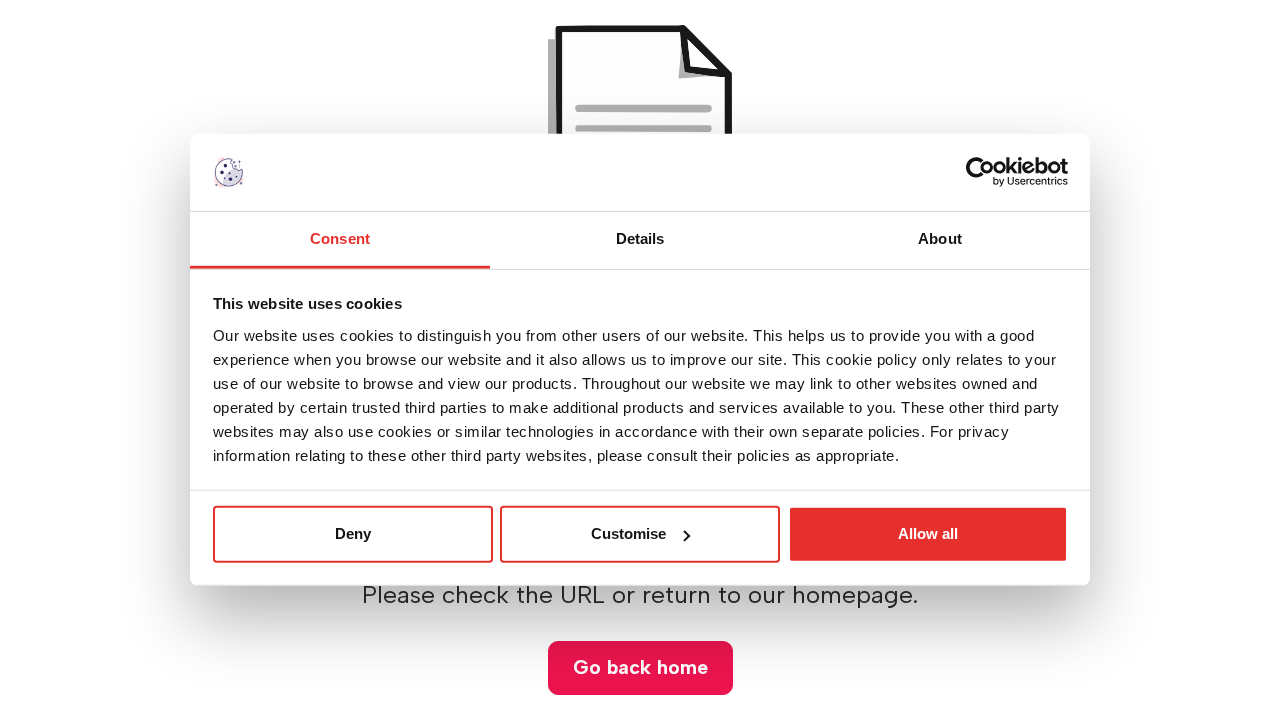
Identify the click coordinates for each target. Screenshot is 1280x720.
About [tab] (940, 238)
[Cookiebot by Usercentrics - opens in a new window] (980, 172)
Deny (353, 533)
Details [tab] (640, 238)
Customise (628, 533)
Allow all (928, 533)
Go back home (640, 667)
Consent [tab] (340, 238)
